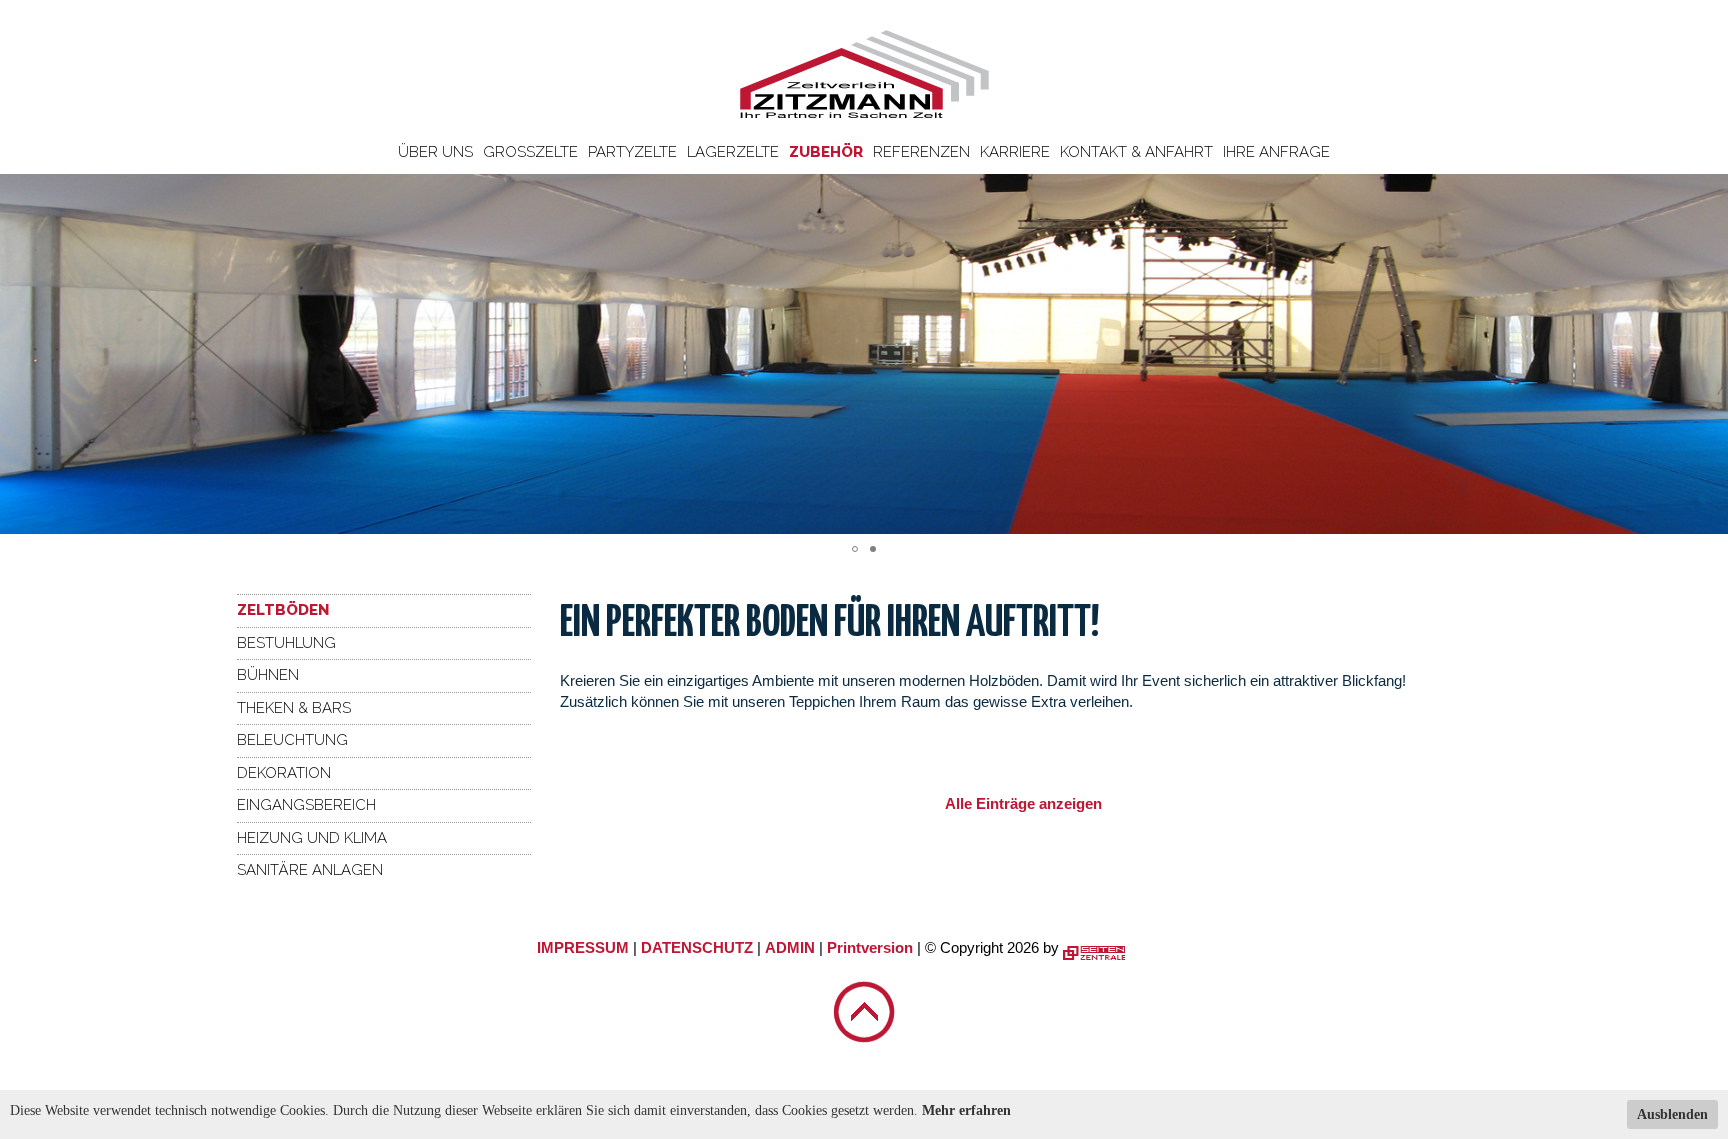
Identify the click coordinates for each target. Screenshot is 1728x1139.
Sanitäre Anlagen (310, 870)
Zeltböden (283, 610)
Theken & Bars (294, 708)
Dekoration (284, 773)
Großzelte (530, 152)
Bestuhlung (286, 643)
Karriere (1015, 152)
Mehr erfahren (966, 1110)
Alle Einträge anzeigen (1023, 803)
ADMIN (790, 947)
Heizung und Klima (312, 838)
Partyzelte (632, 152)
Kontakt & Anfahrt (1136, 152)
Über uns (435, 152)
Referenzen (921, 152)
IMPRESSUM (583, 947)
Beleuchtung (292, 740)
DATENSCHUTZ (697, 947)
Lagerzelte (733, 152)
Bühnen (268, 675)
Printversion (870, 947)
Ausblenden (1672, 1114)
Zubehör (826, 152)
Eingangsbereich (306, 805)
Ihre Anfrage (1276, 152)
